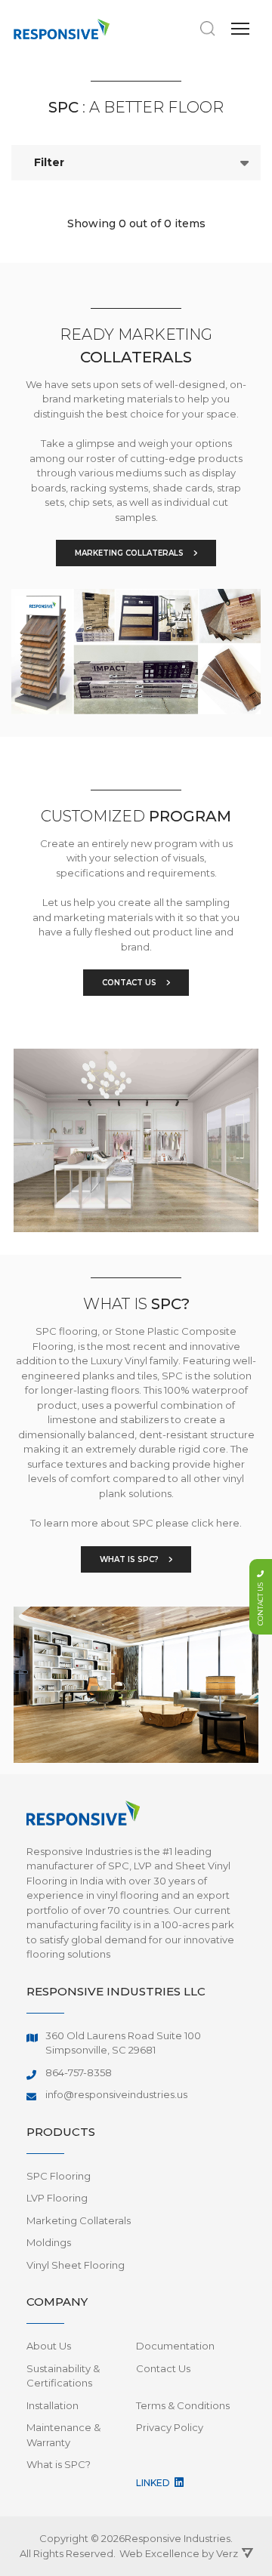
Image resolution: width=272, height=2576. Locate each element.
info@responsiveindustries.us (116, 2094)
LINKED (154, 2483)
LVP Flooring (57, 2198)
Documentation (175, 2346)
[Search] (208, 29)
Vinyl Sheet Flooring (76, 2265)
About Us (49, 2346)
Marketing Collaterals (79, 2220)
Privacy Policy (170, 2427)
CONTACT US (130, 983)
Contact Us (163, 2368)
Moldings (49, 2242)
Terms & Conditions (183, 2405)
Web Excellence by (179, 2553)
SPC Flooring (59, 2176)
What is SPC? (59, 2464)
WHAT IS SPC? (130, 1559)
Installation (53, 2405)
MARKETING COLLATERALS (130, 553)
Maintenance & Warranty (63, 2435)
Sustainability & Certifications (63, 2376)
